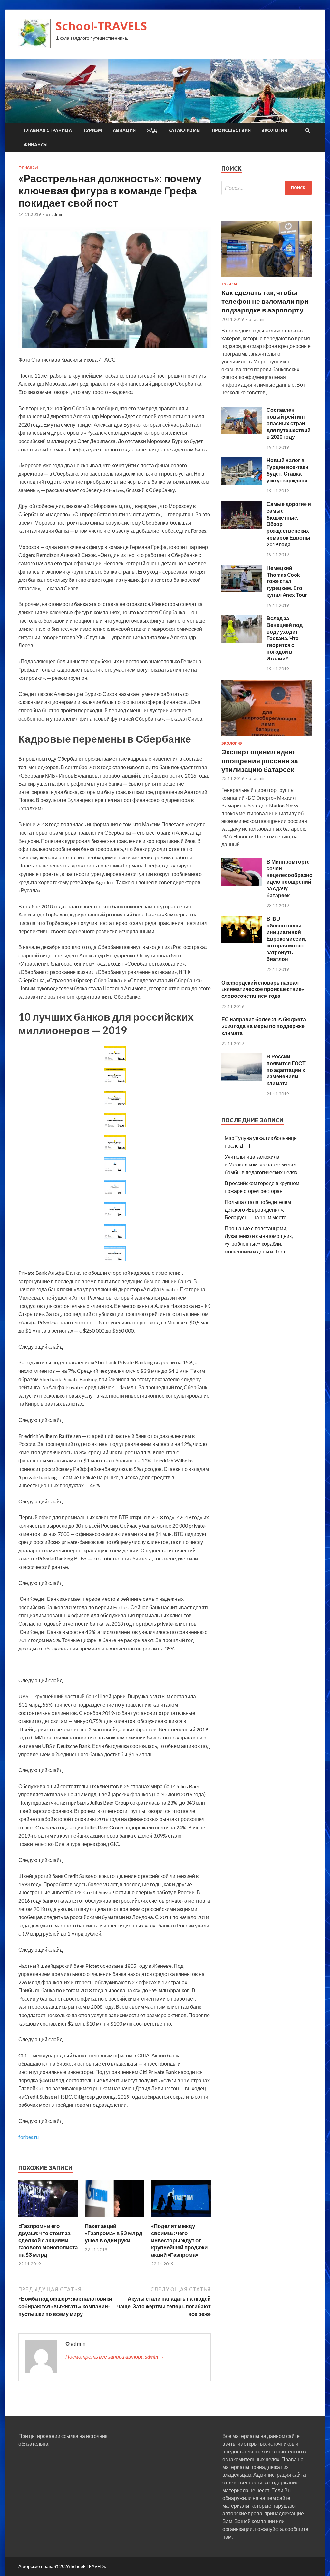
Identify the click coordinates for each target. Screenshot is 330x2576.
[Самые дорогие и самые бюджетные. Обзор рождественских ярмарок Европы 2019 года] (242, 526)
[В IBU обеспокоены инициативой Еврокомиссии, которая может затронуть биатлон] (242, 941)
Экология (274, 130)
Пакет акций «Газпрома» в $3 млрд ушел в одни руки (114, 2233)
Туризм (92, 130)
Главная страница (48, 130)
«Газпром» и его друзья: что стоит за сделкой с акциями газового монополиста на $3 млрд (48, 2240)
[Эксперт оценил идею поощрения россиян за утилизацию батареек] (267, 737)
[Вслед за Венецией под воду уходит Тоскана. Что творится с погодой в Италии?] (242, 641)
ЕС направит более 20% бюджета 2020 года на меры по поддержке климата (264, 1026)
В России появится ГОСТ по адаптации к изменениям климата (286, 1070)
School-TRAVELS (101, 26)
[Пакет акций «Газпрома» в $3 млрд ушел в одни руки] (115, 2219)
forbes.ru (29, 2137)
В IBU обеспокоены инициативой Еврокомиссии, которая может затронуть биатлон (286, 939)
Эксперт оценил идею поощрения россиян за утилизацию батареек (260, 760)
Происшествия (231, 130)
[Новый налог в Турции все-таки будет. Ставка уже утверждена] (242, 483)
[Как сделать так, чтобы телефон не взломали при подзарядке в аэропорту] (267, 278)
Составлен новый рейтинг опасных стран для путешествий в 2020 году (289, 423)
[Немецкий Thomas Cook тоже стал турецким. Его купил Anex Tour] (242, 590)
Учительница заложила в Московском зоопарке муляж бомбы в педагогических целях (261, 1164)
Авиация (124, 130)
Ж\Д (152, 130)
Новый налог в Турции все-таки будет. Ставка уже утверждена (287, 470)
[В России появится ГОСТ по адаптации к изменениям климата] (242, 1079)
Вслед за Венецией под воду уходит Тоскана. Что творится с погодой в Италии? (285, 638)
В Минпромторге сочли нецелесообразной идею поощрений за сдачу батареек (291, 878)
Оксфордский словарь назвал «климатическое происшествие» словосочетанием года (263, 989)
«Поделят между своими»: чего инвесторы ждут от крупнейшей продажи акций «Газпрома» (179, 2240)
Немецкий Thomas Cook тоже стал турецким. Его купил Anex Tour (287, 581)
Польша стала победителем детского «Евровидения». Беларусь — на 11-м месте (258, 1209)
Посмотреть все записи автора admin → (115, 2357)
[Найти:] (267, 188)
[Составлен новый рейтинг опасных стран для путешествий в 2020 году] (242, 432)
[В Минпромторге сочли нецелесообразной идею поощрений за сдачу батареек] (242, 884)
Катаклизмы (184, 130)
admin (57, 214)
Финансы (36, 145)
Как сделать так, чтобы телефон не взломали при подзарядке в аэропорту (265, 301)
